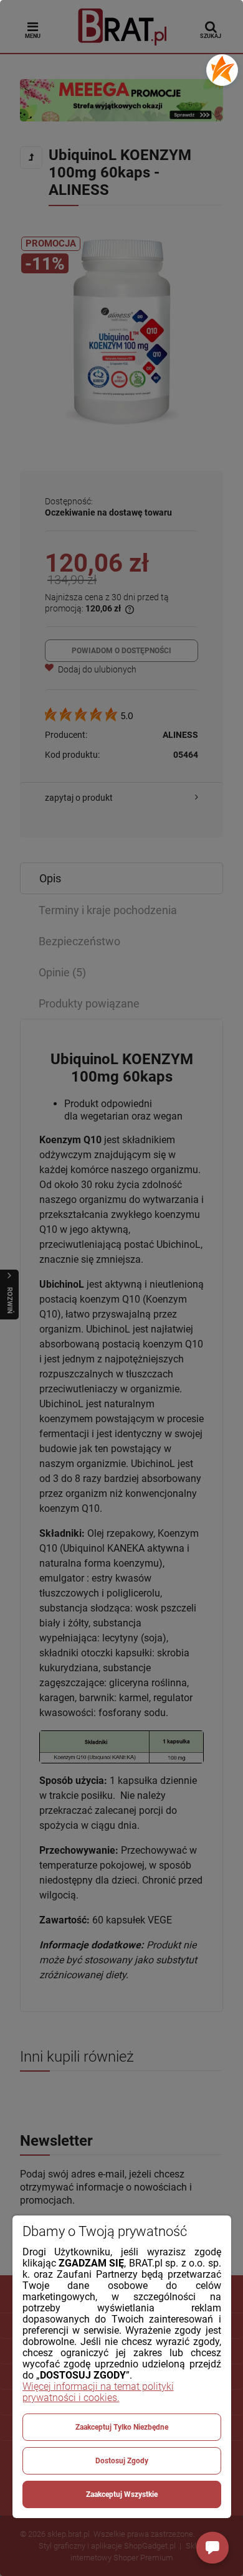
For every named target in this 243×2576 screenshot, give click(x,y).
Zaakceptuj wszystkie (122, 2494)
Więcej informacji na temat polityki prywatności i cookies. (98, 2392)
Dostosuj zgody (122, 2461)
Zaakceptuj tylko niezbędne (122, 2427)
